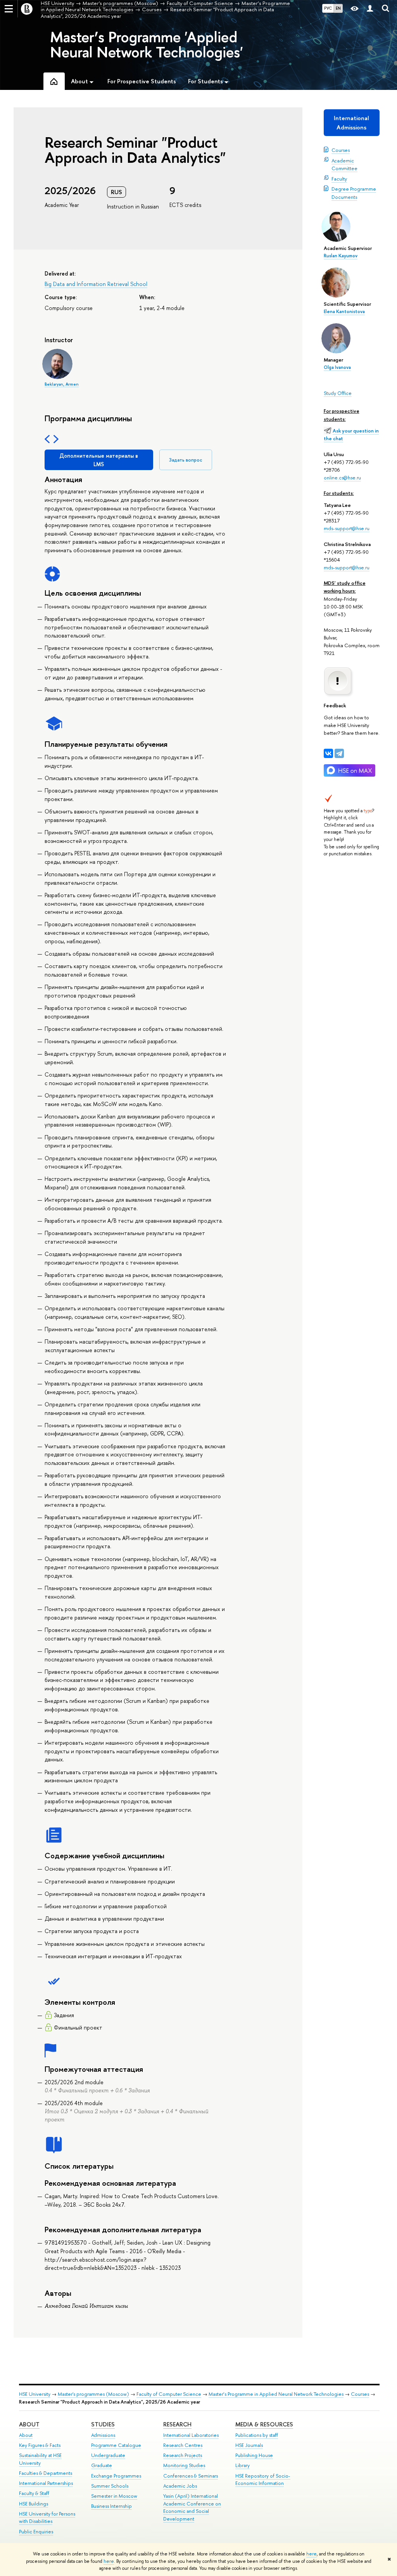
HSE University (35, 2394)
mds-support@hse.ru (347, 528)
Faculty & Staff (34, 2493)
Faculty (339, 179)
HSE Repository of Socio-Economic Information (263, 2480)
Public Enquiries (36, 2532)
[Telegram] (339, 753)
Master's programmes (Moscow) (93, 2394)
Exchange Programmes (116, 2476)
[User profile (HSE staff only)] (370, 9)
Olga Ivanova (337, 367)
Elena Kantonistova (344, 312)
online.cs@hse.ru (342, 477)
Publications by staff (257, 2435)
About (29, 2424)
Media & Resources (264, 2424)
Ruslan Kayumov (341, 256)
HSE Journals (249, 2445)
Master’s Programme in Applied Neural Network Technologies (276, 2394)
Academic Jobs (180, 2486)
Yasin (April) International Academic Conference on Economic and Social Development (192, 2507)
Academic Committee (344, 164)
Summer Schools (110, 2486)
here (312, 2554)
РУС (328, 8)
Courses (341, 150)
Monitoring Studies (184, 2465)
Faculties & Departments (46, 2473)
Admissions (103, 2435)
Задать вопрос (186, 460)
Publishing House (254, 2455)
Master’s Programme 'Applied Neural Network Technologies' (147, 44)
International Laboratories (191, 2435)
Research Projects (183, 2455)
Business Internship (111, 2506)
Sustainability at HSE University (40, 2459)
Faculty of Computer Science (169, 2394)
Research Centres (183, 2445)
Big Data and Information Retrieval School (96, 284)
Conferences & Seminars (191, 2476)
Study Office (338, 393)
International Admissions (351, 123)
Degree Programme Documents (354, 193)
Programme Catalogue (116, 2445)
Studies (103, 2424)
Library (243, 2465)
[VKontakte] (328, 753)
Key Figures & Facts (40, 2445)
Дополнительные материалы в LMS (99, 460)
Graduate (102, 2465)
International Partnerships (46, 2483)
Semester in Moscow (114, 2496)
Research (177, 2424)
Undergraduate (108, 2455)
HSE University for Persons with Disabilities (47, 2518)
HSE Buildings (34, 2504)
